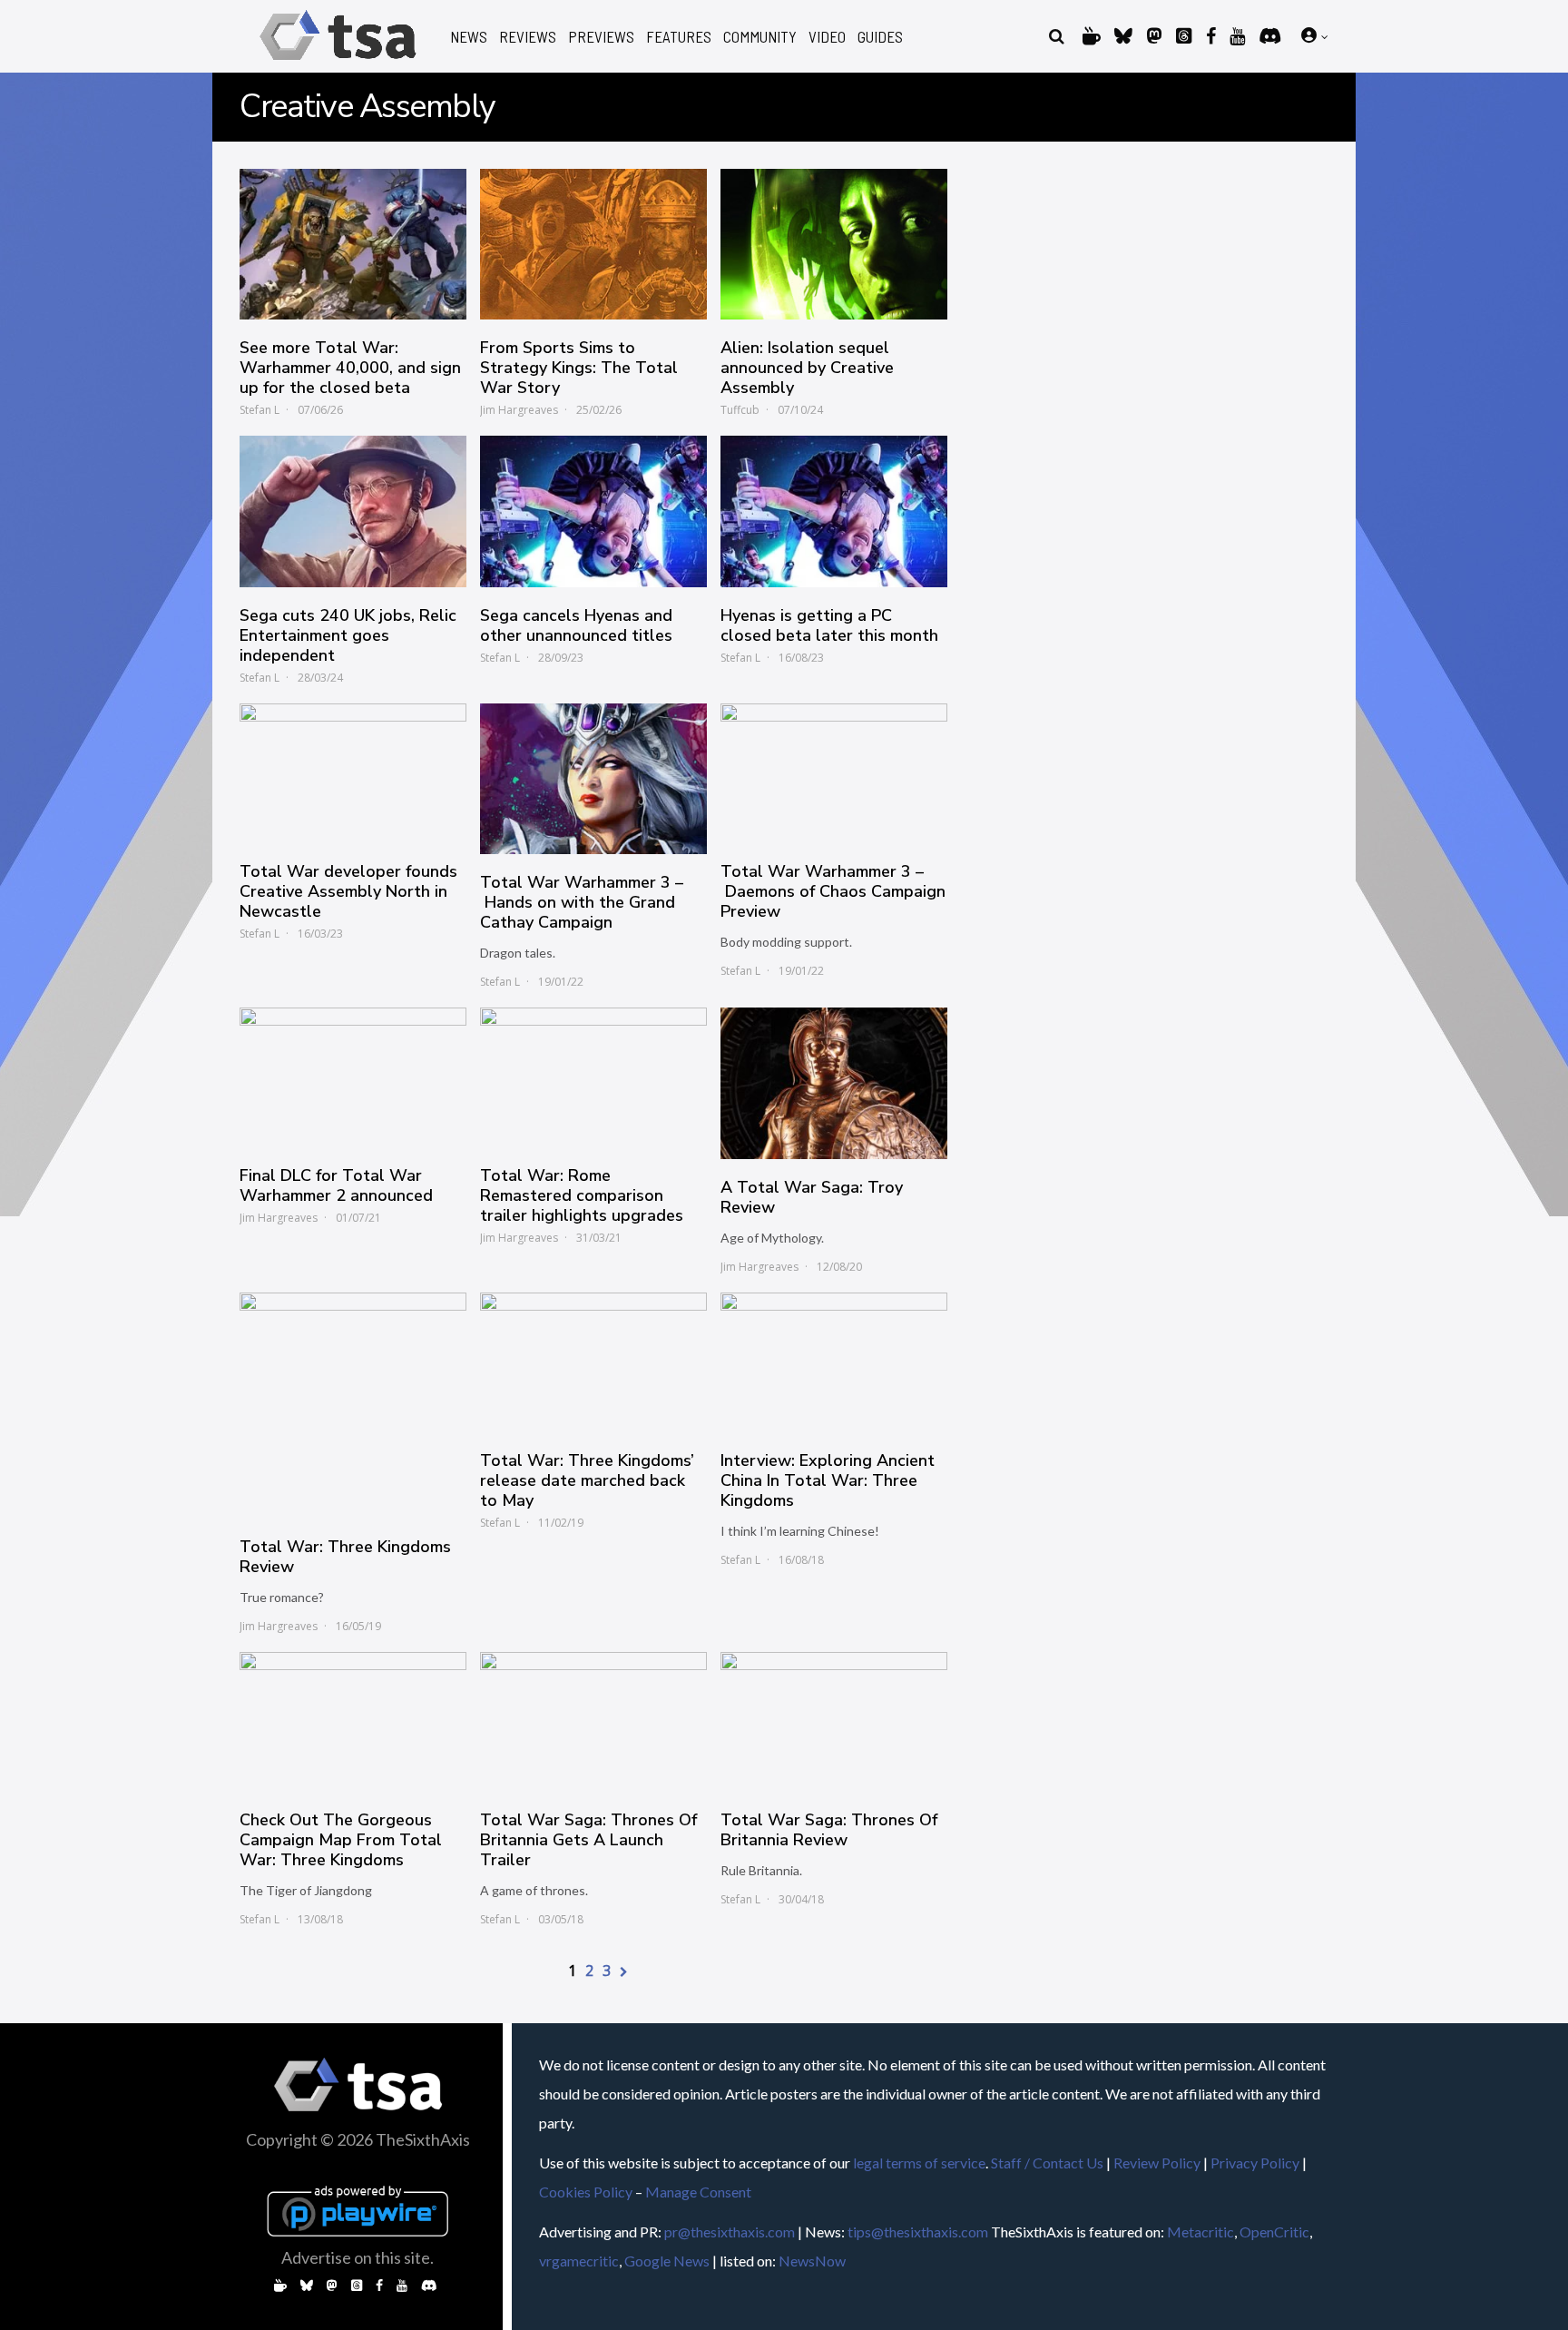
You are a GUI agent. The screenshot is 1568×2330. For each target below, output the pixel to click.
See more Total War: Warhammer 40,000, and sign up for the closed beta (350, 368)
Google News (667, 2261)
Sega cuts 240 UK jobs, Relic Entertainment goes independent (348, 635)
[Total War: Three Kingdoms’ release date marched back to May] (593, 1362)
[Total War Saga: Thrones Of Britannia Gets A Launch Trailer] (593, 1722)
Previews (601, 37)
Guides (880, 37)
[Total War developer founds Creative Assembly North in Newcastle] (353, 773)
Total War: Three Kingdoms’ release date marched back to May (587, 1480)
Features (679, 37)
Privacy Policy (1255, 2163)
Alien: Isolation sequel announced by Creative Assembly (807, 368)
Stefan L (260, 410)
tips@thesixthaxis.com (918, 2232)
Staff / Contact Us (1047, 2163)
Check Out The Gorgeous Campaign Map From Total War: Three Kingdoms (341, 1840)
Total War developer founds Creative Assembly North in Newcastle (348, 891)
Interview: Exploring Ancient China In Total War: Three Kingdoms (828, 1480)
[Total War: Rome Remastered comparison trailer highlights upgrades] (593, 1077)
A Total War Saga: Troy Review (812, 1197)
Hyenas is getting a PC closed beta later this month (829, 625)
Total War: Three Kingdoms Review (345, 1557)
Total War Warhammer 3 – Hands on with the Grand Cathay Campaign (582, 902)
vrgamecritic (579, 2261)
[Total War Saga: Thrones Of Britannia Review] (834, 1722)
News (469, 37)
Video (827, 37)
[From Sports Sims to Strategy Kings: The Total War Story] (593, 244)
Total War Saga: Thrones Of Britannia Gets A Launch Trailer (588, 1840)
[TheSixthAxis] (338, 63)
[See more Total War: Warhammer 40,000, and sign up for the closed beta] (353, 244)
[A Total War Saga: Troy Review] (834, 1083)
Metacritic (1200, 2232)
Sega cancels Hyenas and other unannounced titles (576, 625)
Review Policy (1157, 2163)
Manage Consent (698, 2192)
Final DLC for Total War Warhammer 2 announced (336, 1185)
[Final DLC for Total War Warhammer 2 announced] (353, 1077)
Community (760, 37)
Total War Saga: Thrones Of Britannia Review (829, 1830)
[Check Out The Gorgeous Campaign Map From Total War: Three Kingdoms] (353, 1722)
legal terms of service (919, 2163)
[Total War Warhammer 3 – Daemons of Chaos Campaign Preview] (834, 773)
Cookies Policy (586, 2192)
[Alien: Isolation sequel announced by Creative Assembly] (834, 244)
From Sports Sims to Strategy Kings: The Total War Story (579, 368)
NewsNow (812, 2261)
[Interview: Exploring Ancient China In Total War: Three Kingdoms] (834, 1362)
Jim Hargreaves (519, 410)
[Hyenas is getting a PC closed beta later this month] (834, 511)
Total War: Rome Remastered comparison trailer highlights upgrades (582, 1195)
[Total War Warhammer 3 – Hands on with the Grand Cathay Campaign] (593, 779)
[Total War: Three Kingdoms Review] (353, 1406)
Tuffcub (740, 410)
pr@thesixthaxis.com (730, 2232)
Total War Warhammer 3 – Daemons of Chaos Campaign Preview (833, 891)
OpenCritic (1274, 2232)
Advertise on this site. (358, 2257)
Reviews (528, 37)
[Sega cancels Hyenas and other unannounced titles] (593, 511)
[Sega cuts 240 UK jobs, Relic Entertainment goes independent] (353, 511)
